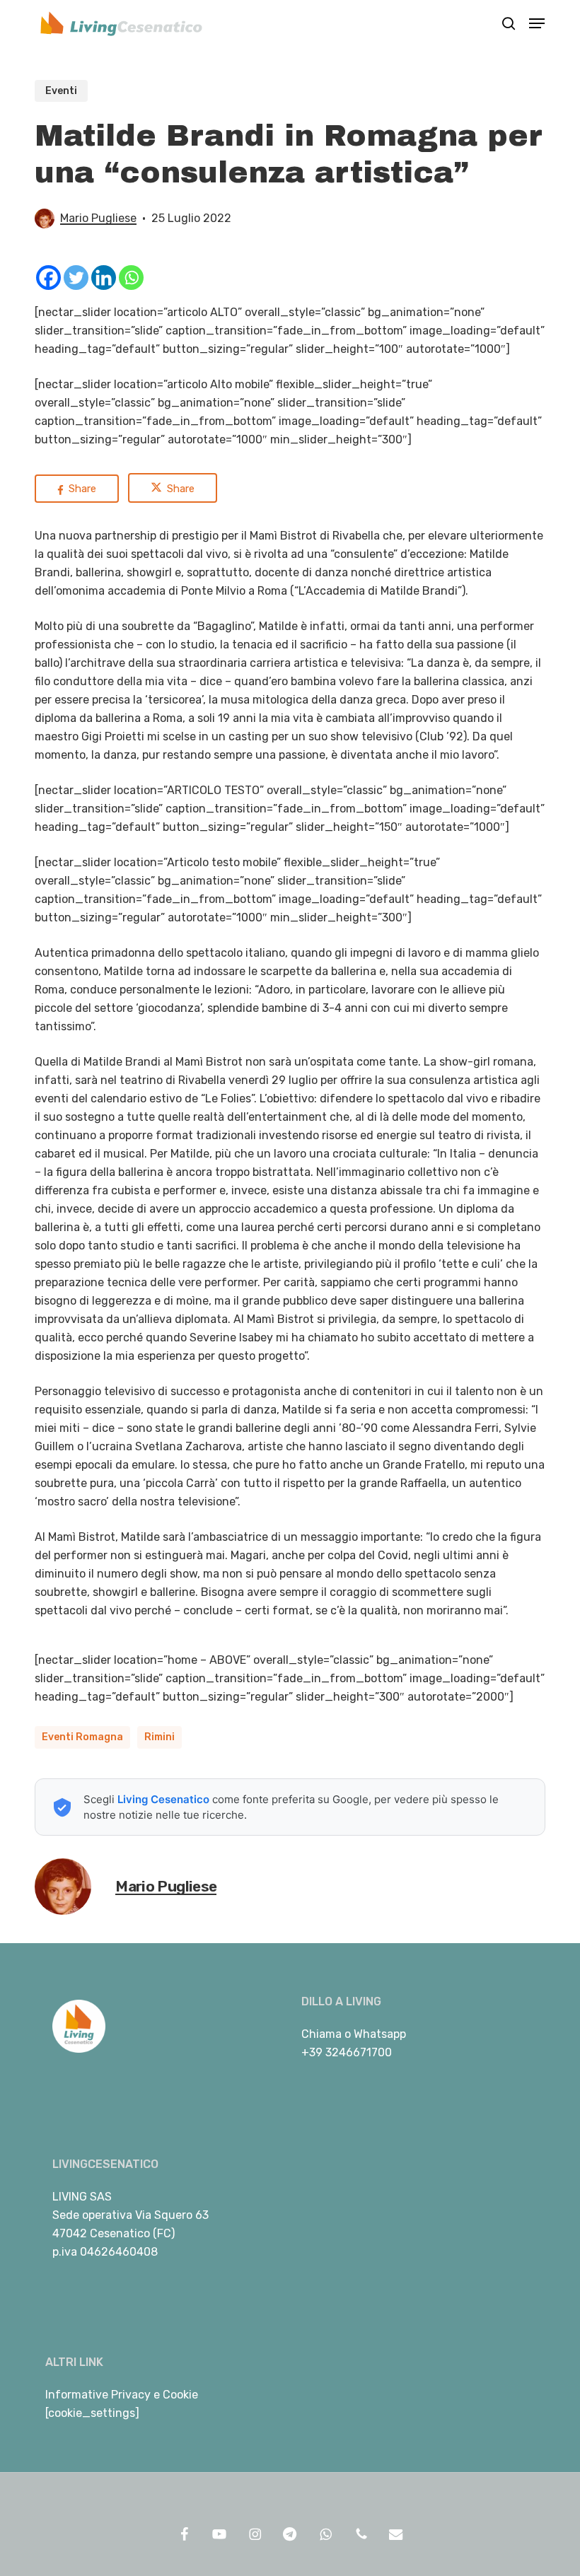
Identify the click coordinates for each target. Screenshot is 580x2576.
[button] (537, 23)
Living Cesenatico (163, 1799)
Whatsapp (380, 2034)
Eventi (61, 91)
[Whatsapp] (131, 278)
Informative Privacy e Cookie (122, 2395)
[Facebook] (48, 278)
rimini (159, 1737)
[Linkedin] (104, 278)
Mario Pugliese (98, 218)
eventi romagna (82, 1737)
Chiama (321, 2034)
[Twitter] (76, 278)
